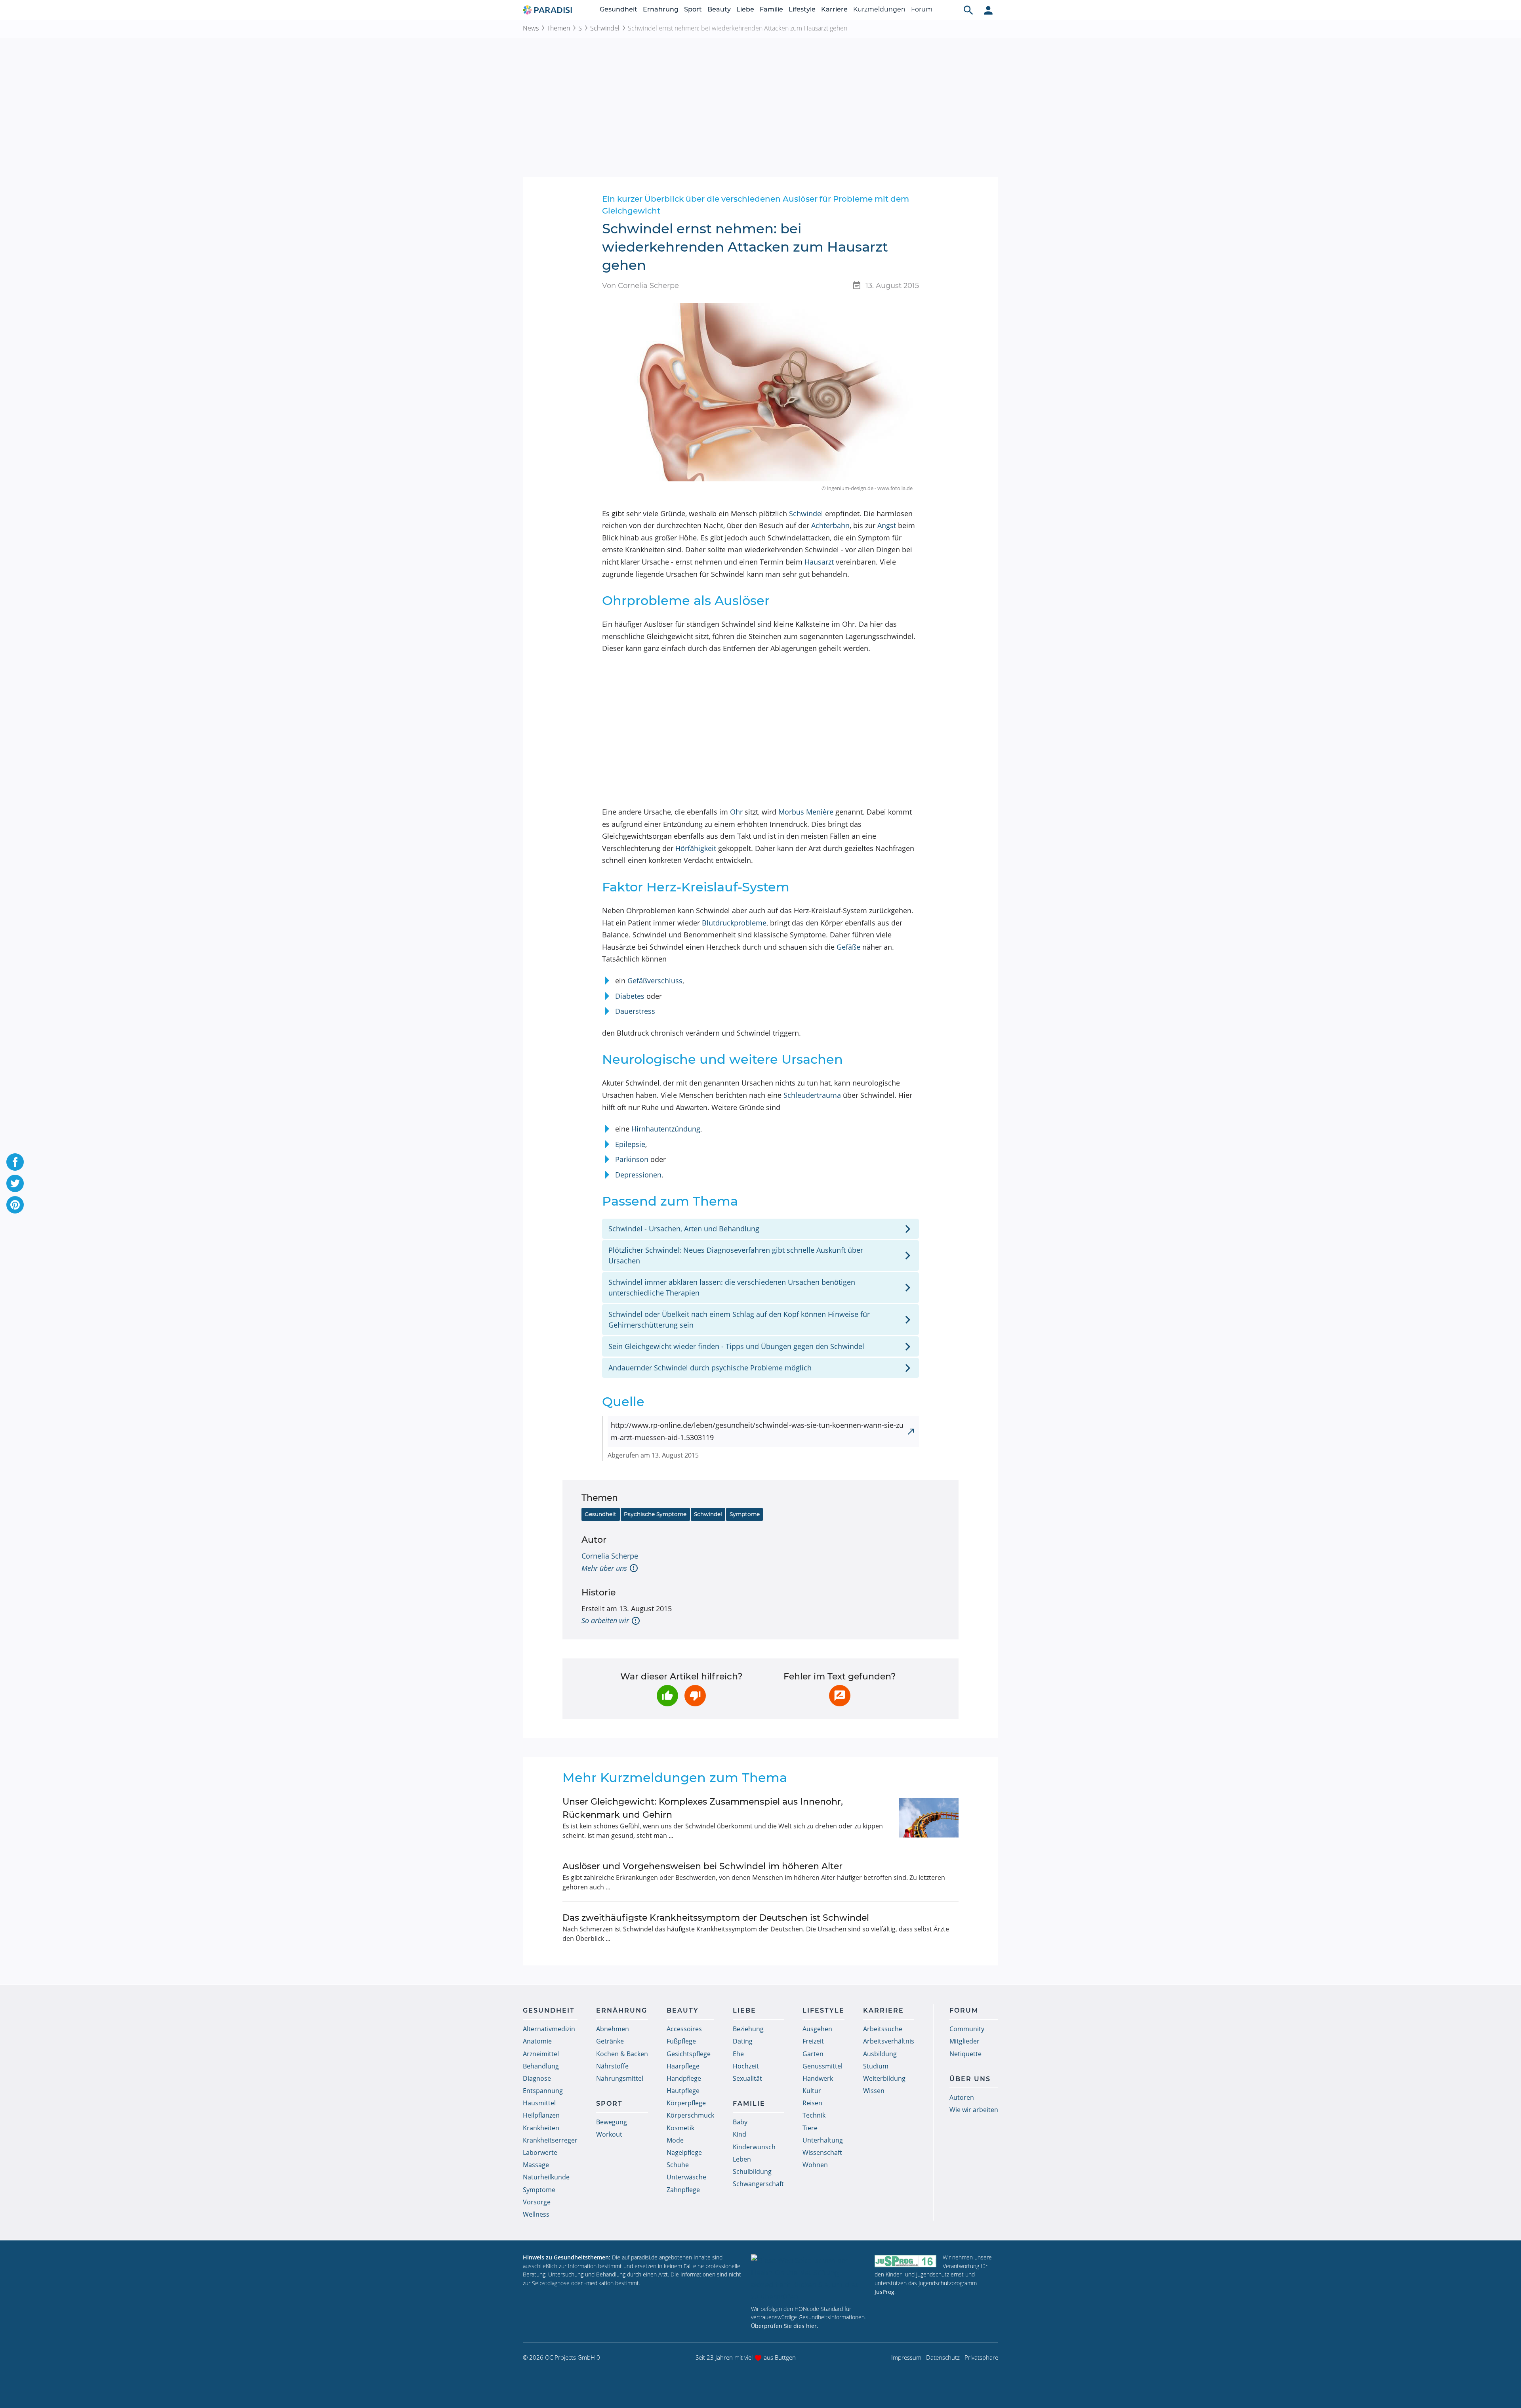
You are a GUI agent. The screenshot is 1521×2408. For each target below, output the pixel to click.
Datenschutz (943, 2357)
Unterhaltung (823, 2140)
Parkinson (632, 1159)
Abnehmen (613, 2029)
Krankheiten (541, 2128)
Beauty (719, 9)
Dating (743, 2041)
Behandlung (541, 2066)
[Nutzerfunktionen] (988, 10)
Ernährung (661, 9)
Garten (813, 2054)
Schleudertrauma (812, 1095)
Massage (536, 2165)
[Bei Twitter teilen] (15, 1183)
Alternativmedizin (549, 2029)
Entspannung (543, 2091)
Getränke (610, 2041)
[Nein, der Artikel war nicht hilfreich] (695, 1696)
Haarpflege (683, 2066)
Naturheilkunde (546, 2177)
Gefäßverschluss (655, 981)
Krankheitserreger (550, 2140)
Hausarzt (819, 562)
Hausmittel (539, 2103)
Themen (558, 28)
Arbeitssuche (883, 2029)
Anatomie (537, 2041)
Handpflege (684, 2078)
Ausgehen (817, 2029)
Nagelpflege (684, 2152)
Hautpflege (683, 2091)
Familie (771, 9)
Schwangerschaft (758, 2184)
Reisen (812, 2103)
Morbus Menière (806, 812)
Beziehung (748, 2029)
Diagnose (537, 2078)
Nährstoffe (612, 2066)
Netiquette (965, 2054)
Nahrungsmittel (620, 2078)
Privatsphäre (981, 2357)
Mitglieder (964, 2041)
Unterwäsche (686, 2177)
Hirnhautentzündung (666, 1129)
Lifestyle (802, 9)
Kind (740, 2134)
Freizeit (813, 2041)
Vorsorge (537, 2202)
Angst (887, 525)
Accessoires (684, 2029)
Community (967, 2029)
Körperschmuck (690, 2115)
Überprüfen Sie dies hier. (785, 2326)
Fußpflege (681, 2041)
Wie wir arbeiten (974, 2110)
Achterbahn (830, 525)
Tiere (810, 2128)
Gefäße (848, 947)
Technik (814, 2115)
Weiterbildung (884, 2078)
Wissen (874, 2091)
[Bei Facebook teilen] (15, 1162)
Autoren (962, 2097)
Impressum (906, 2357)
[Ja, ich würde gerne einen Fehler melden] (840, 1696)
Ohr (736, 812)
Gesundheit (619, 9)
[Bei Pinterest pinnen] (15, 1205)
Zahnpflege (683, 2190)
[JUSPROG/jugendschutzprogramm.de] (905, 2261)
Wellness (536, 2214)
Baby (740, 2122)
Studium (876, 2066)
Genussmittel (822, 2066)
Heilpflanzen (541, 2115)
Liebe (745, 9)
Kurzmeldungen (879, 9)
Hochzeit (746, 2066)
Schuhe (678, 2165)
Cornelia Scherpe (610, 1556)
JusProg (884, 2292)
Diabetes (630, 996)
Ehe (738, 2054)
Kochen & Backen (622, 2054)
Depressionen (638, 1175)
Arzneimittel (541, 2054)
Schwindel (605, 28)
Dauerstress (635, 1011)
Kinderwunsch (754, 2147)
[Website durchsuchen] (968, 10)
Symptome (745, 1514)
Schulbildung (752, 2171)
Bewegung (612, 2122)
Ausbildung (880, 2054)
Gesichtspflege (689, 2054)
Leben (742, 2159)
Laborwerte (540, 2152)
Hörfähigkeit (696, 848)
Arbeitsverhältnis (889, 2041)
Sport (693, 9)
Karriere (834, 9)
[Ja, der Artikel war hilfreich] (667, 1696)
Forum (922, 9)
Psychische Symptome (655, 1514)
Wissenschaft (822, 2152)
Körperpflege (686, 2103)
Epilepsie (630, 1144)
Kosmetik (680, 2128)
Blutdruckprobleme (734, 923)
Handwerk (818, 2078)
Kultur (812, 2091)
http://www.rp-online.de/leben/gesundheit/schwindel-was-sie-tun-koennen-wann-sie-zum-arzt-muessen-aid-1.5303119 (757, 1431)
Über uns (970, 2079)
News (531, 28)
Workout (609, 2134)
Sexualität (747, 2078)
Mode (675, 2140)
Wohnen (815, 2165)
